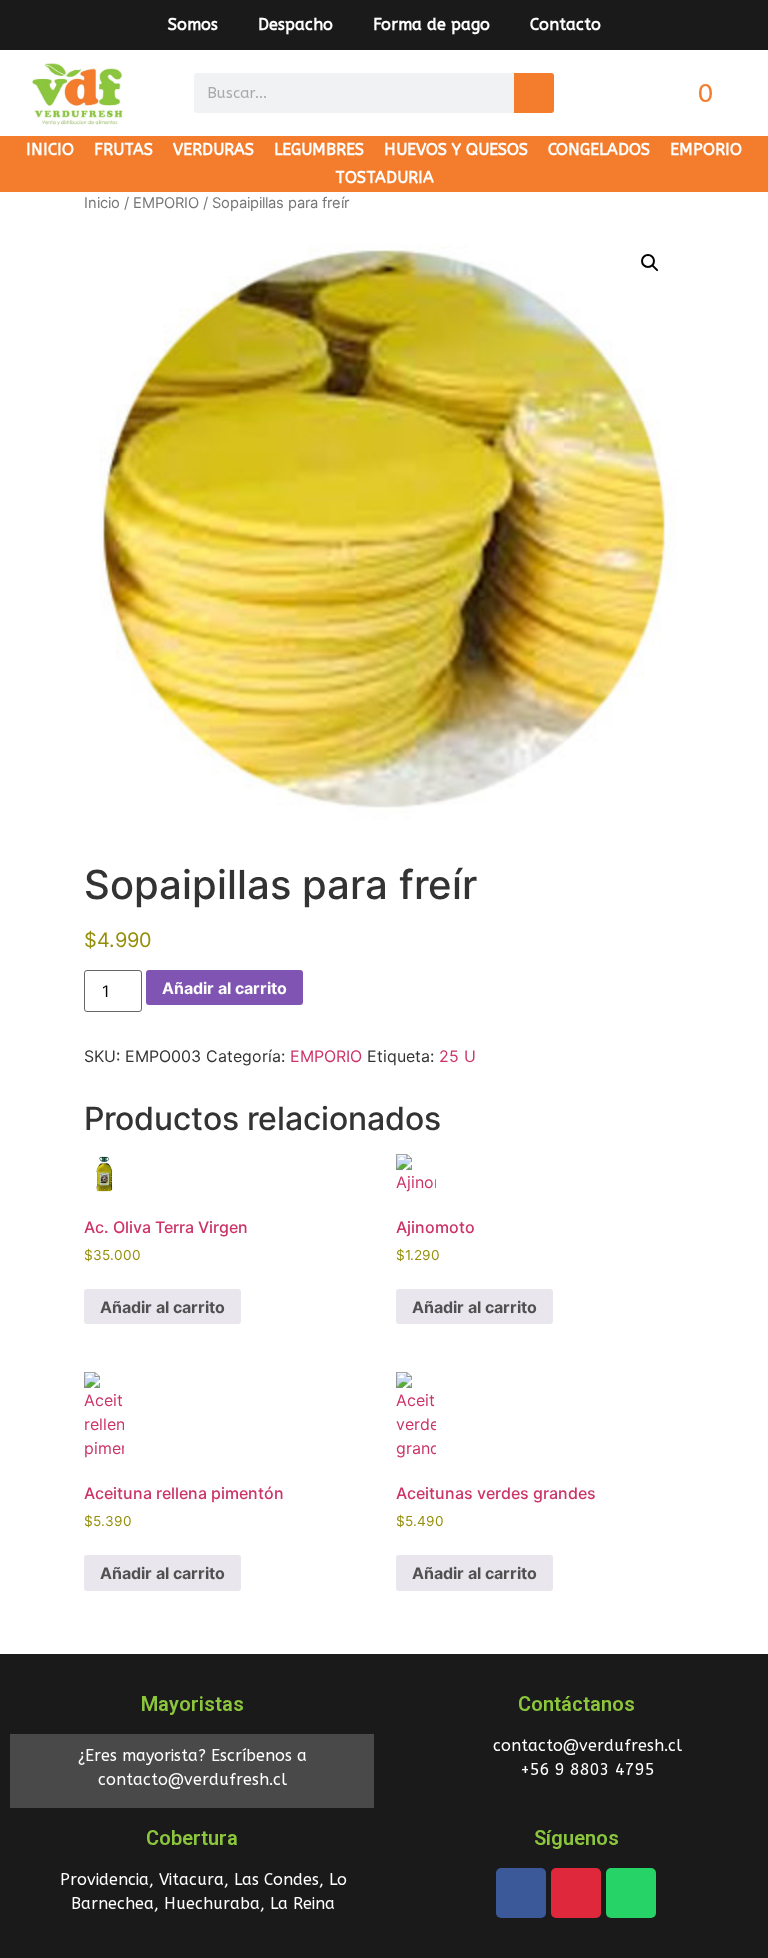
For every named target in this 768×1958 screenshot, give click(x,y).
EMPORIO (706, 149)
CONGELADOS (599, 149)
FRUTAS (123, 149)
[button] (650, 263)
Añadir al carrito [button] (162, 1307)
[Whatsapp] (631, 1893)
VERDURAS (213, 149)
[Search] (534, 93)
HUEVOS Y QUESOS (456, 149)
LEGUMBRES (319, 149)
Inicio (102, 203)
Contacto (565, 24)
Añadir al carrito (224, 988)
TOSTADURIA (384, 177)
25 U (457, 1056)
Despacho (295, 24)
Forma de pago (431, 24)
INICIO (50, 149)
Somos (193, 24)
